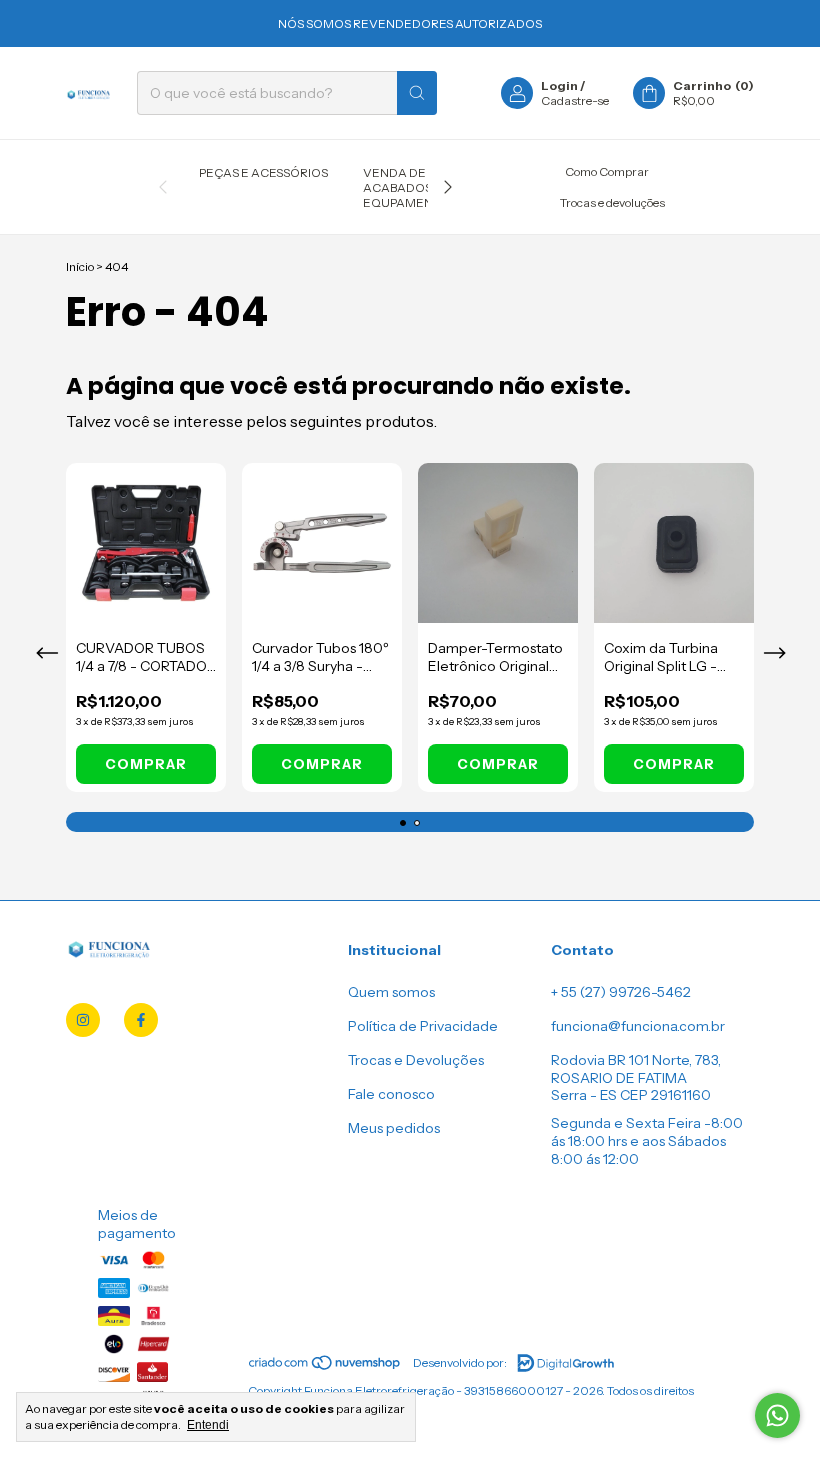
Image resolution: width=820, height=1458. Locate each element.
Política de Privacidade (423, 1026)
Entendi (208, 1425)
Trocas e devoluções (612, 202)
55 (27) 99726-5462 (626, 992)
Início (80, 266)
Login (559, 85)
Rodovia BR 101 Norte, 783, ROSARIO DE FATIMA (636, 1069)
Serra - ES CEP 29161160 (631, 1095)
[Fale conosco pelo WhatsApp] (777, 1415)
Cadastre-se (575, 100)
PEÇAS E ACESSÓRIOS (263, 172)
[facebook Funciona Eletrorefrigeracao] (141, 1020)
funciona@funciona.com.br (638, 1026)
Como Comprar (607, 171)
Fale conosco (391, 1094)
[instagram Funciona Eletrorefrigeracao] (83, 1020)
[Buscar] (417, 93)
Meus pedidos (394, 1128)
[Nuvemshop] (325, 1367)
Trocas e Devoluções (416, 1060)
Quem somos (391, 992)
